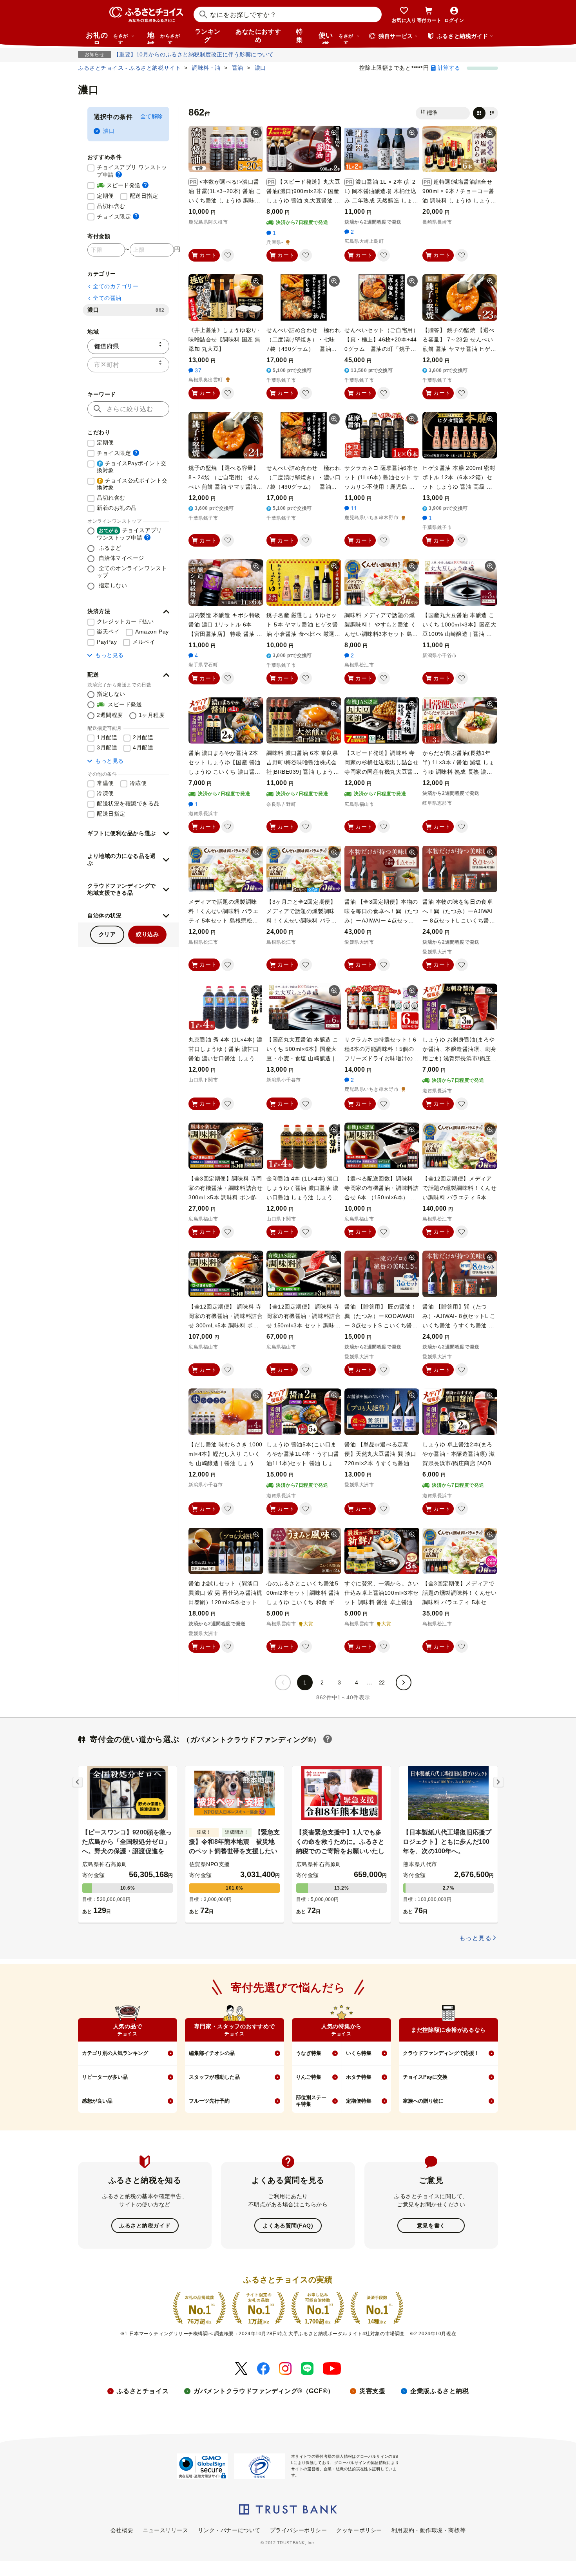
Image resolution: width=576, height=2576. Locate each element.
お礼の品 (107, 38)
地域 (164, 38)
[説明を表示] (119, 174)
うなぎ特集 (309, 2053)
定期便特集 (359, 2101)
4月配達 (143, 747)
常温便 (105, 783)
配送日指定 (144, 196)
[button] (128, 612)
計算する (449, 68)
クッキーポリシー (359, 2530)
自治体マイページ (120, 558)
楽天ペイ (108, 632)
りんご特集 (309, 2077)
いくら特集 (359, 2053)
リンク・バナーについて (229, 2530)
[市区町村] (128, 365)
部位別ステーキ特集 (311, 2101)
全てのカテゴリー (116, 286)
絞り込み (147, 934)
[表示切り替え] (485, 113)
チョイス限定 (118, 216)
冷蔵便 (138, 783)
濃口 (109, 131)
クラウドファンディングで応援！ (441, 2053)
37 (198, 370)
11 (354, 508)
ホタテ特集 (359, 2077)
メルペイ (144, 642)
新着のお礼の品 (117, 508)
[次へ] (404, 1682)
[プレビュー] (256, 133)
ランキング (208, 36)
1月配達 (107, 737)
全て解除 (152, 116)
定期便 (105, 196)
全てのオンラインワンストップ (132, 572)
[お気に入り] (228, 255)
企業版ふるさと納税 (439, 2391)
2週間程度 (110, 715)
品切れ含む (111, 206)
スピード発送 (123, 185)
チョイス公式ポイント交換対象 (132, 484)
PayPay (107, 642)
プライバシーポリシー (299, 2530)
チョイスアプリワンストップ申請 (130, 534)
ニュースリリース (165, 2530)
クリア (107, 934)
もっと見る (110, 655)
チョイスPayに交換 (425, 2077)
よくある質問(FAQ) (288, 2226)
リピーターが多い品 (105, 2077)
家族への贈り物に (423, 2101)
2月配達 (143, 737)
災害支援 (372, 2391)
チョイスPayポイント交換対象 (131, 467)
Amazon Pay (152, 632)
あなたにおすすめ (258, 36)
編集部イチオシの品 (212, 2053)
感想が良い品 (97, 2101)
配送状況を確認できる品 (128, 803)
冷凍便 (105, 793)
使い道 (336, 38)
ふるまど (109, 548)
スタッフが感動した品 (214, 2077)
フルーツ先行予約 (209, 2101)
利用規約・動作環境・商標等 (428, 2530)
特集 (300, 36)
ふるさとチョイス (143, 2391)
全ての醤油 (107, 298)
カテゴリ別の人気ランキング (115, 2053)
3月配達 (107, 747)
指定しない (112, 585)
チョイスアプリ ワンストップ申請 (133, 171)
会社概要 (122, 2530)
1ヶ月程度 (152, 715)
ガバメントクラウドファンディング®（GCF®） (264, 2391)
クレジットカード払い (125, 621)
